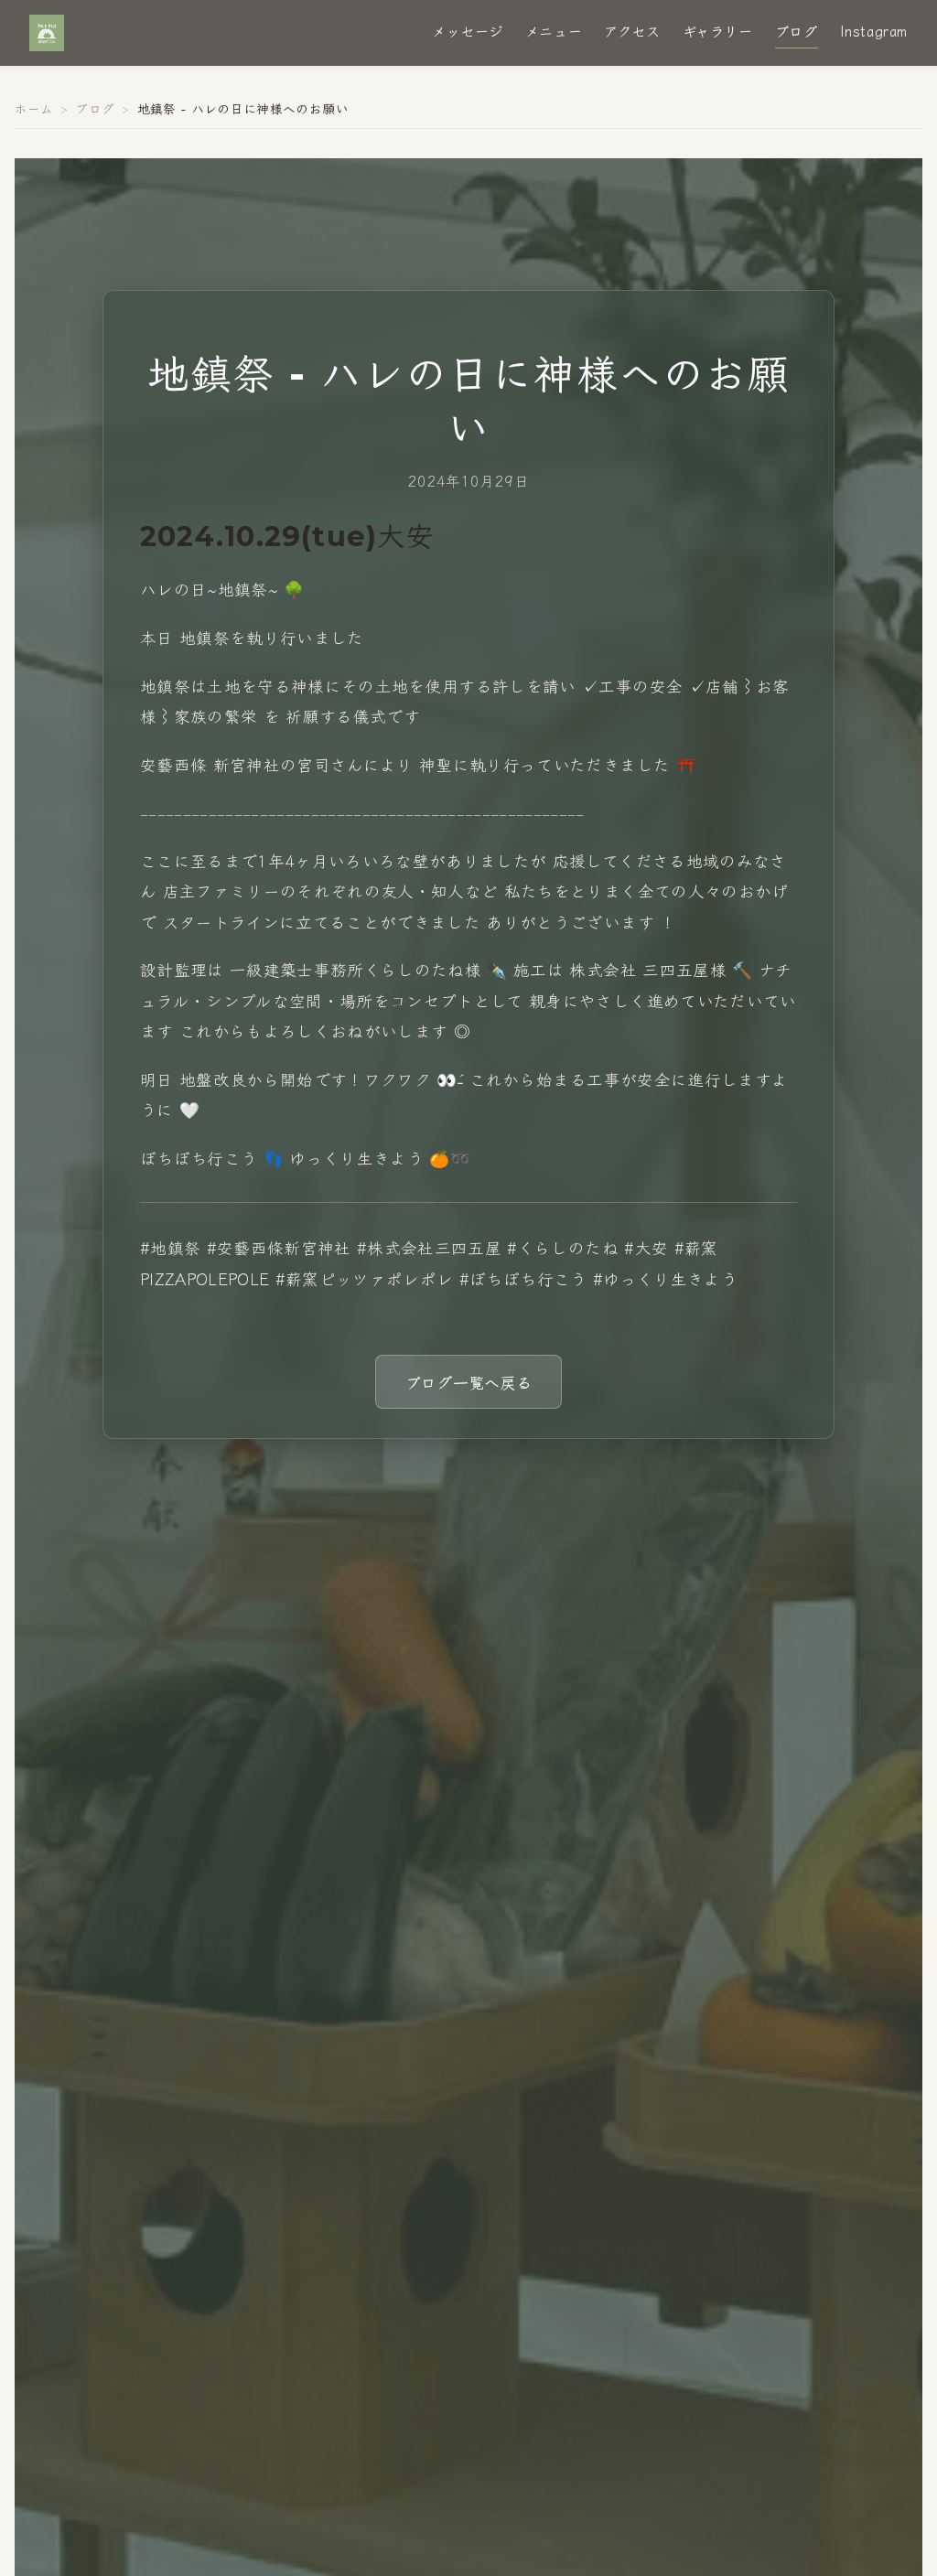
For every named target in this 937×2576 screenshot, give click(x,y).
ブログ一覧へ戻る (469, 1382)
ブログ (797, 30)
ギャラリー (718, 30)
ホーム (34, 108)
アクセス (632, 30)
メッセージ (468, 30)
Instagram (874, 30)
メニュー (554, 30)
